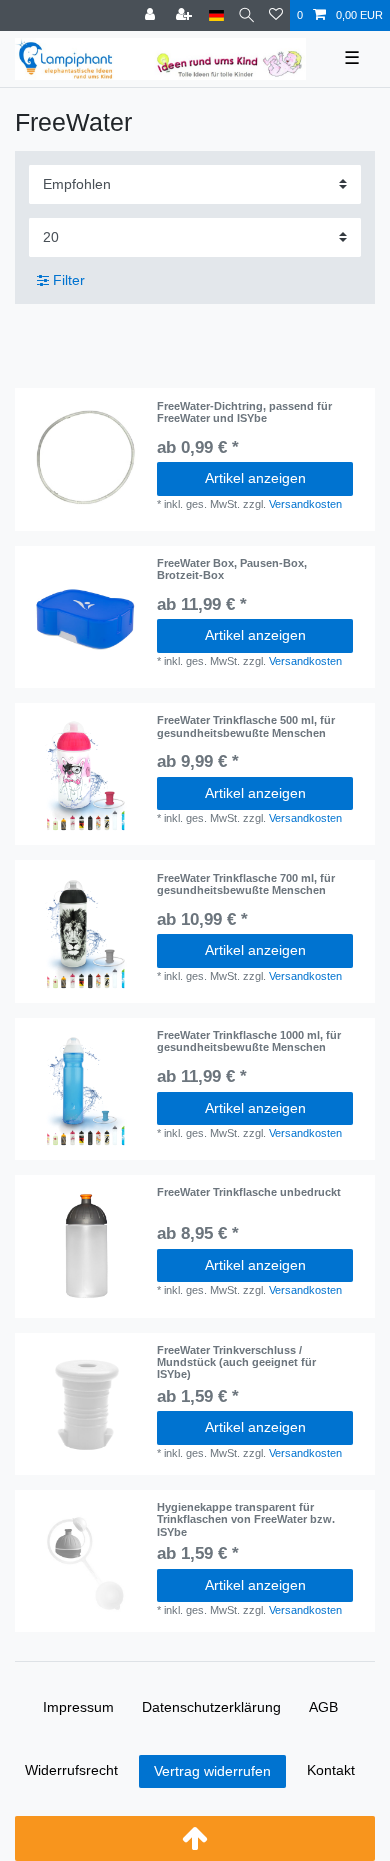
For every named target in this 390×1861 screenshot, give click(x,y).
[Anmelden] (152, 15)
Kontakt (331, 1770)
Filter (67, 280)
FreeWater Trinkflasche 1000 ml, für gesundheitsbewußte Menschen (249, 1041)
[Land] (216, 15)
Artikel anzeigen (255, 478)
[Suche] (246, 15)
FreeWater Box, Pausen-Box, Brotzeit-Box (232, 569)
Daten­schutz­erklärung (211, 1707)
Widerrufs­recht (71, 1770)
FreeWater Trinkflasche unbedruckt (249, 1192)
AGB (323, 1707)
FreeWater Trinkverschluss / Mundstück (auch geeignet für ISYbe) (236, 1362)
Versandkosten (305, 504)
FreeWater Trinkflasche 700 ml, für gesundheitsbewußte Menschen (246, 884)
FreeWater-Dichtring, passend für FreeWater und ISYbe (244, 412)
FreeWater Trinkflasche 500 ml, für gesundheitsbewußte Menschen (246, 726)
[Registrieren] (186, 15)
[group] (86, 617)
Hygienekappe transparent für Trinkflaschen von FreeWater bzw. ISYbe (246, 1519)
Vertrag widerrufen (212, 1771)
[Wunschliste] (276, 15)
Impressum (78, 1707)
